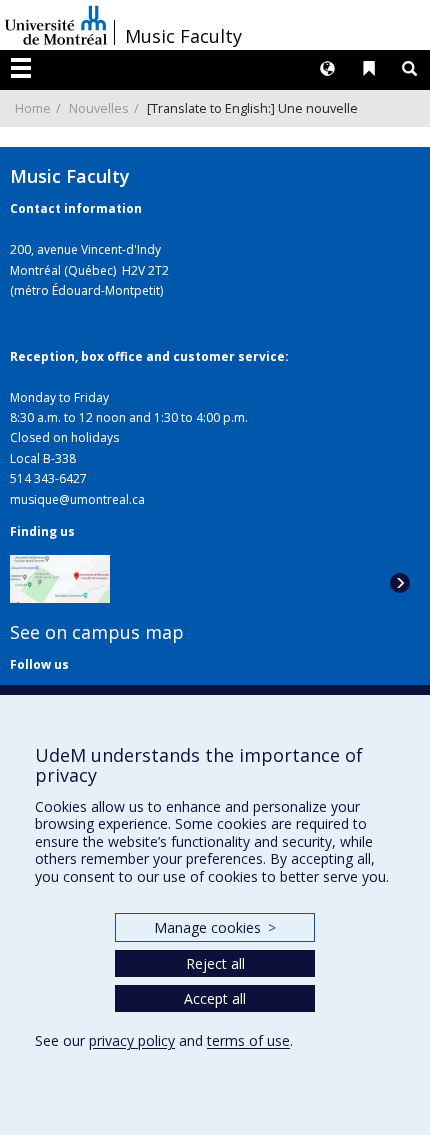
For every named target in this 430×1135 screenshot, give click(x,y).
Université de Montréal (56, 25)
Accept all (215, 998)
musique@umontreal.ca (77, 499)
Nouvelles (99, 108)
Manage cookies (214, 927)
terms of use (248, 1040)
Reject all (215, 963)
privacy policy (132, 1040)
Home (33, 108)
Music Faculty (183, 36)
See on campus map (97, 632)
